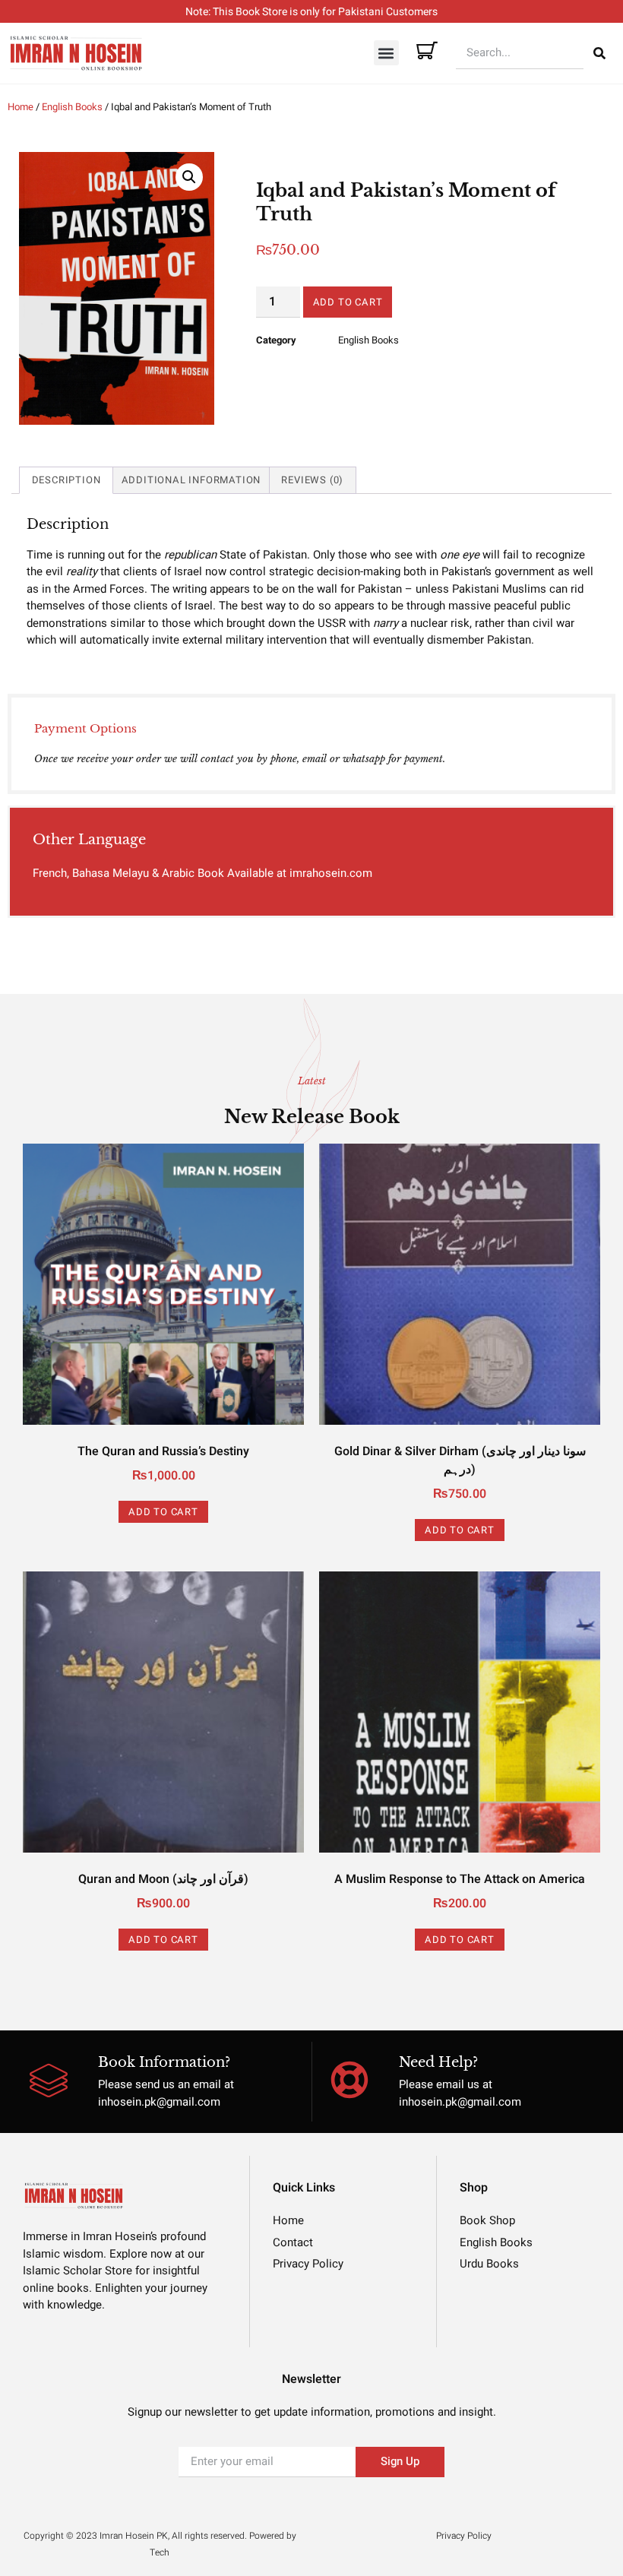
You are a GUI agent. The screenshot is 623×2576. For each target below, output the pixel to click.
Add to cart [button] (163, 1512)
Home (21, 107)
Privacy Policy (464, 2536)
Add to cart (348, 302)
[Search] (599, 53)
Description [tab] (66, 480)
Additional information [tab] (191, 480)
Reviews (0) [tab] (312, 480)
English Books (72, 107)
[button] (386, 53)
